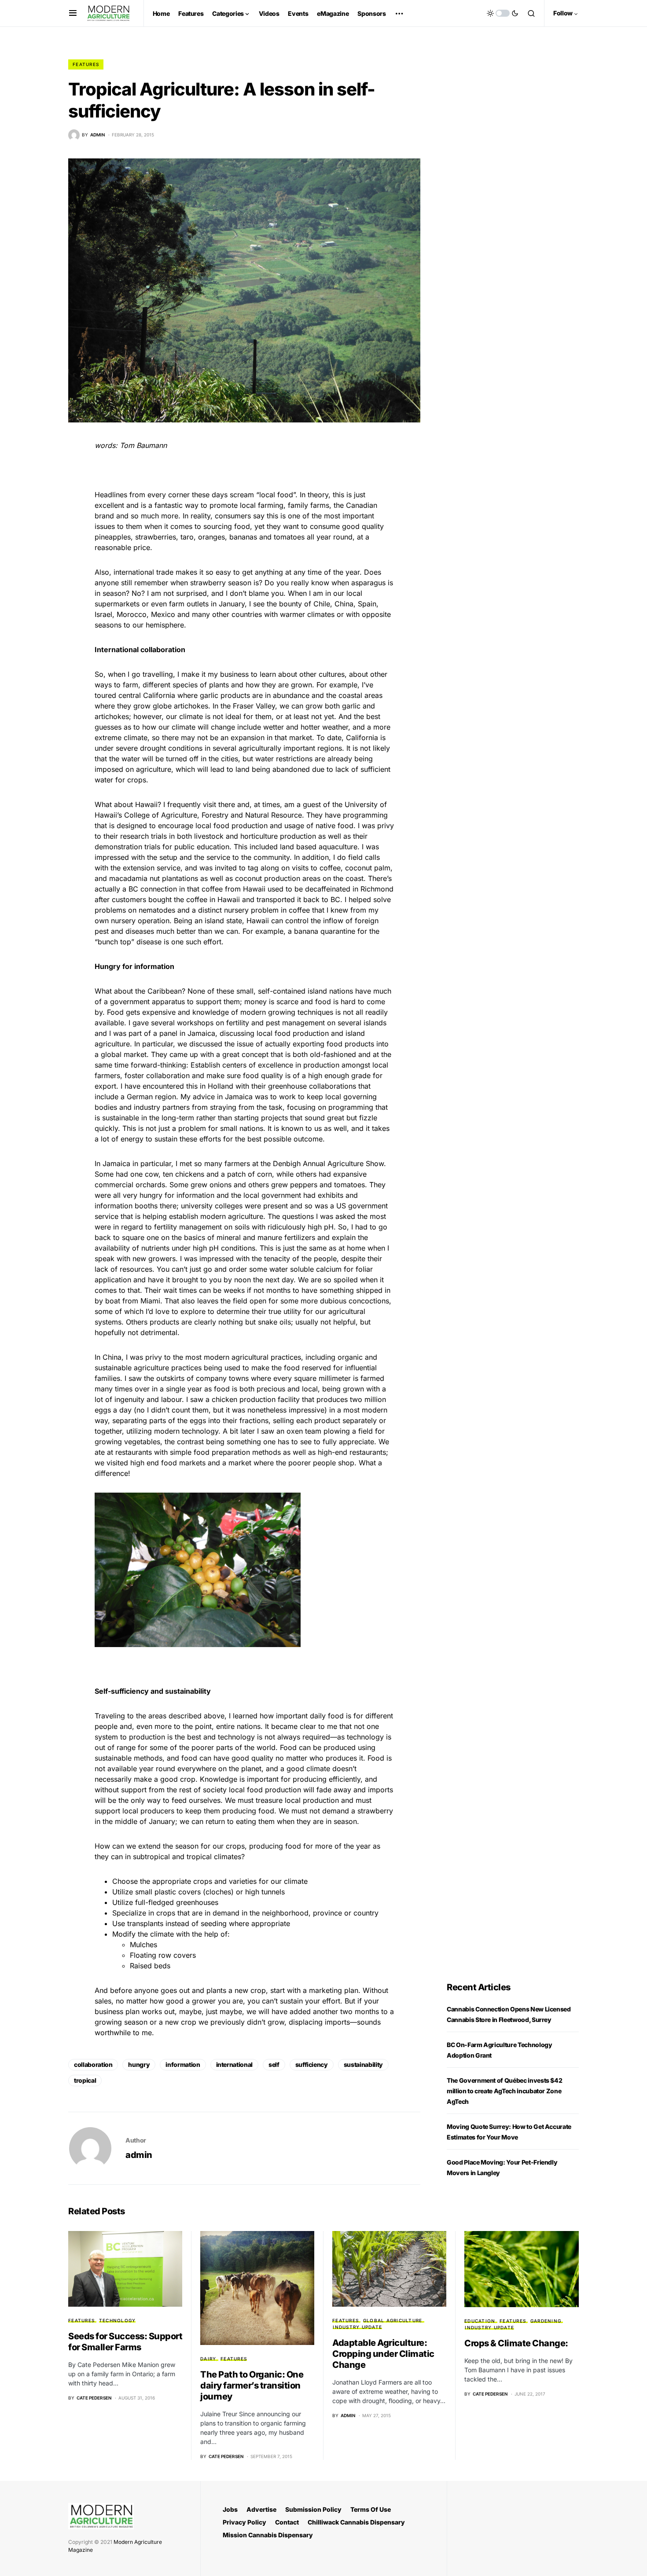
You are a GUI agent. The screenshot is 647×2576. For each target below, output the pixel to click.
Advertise (261, 2509)
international (234, 2064)
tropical (85, 2080)
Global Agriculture (393, 2320)
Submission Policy (313, 2509)
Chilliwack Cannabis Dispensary (356, 2522)
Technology (118, 2320)
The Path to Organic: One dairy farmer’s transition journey (252, 2385)
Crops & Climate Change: (516, 2343)
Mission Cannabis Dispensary (268, 2535)
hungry (139, 2064)
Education (480, 2321)
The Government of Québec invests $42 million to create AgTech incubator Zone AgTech (504, 2091)
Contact (287, 2522)
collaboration (93, 2064)
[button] (73, 13)
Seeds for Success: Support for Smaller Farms (125, 2342)
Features (86, 64)
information (183, 2064)
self (274, 2064)
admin (139, 2155)
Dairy (208, 2359)
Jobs (230, 2509)
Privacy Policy (244, 2522)
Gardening (546, 2321)
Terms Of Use (371, 2509)
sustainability (363, 2064)
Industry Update (357, 2327)
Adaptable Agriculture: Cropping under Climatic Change (383, 2354)
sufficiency (312, 2064)
